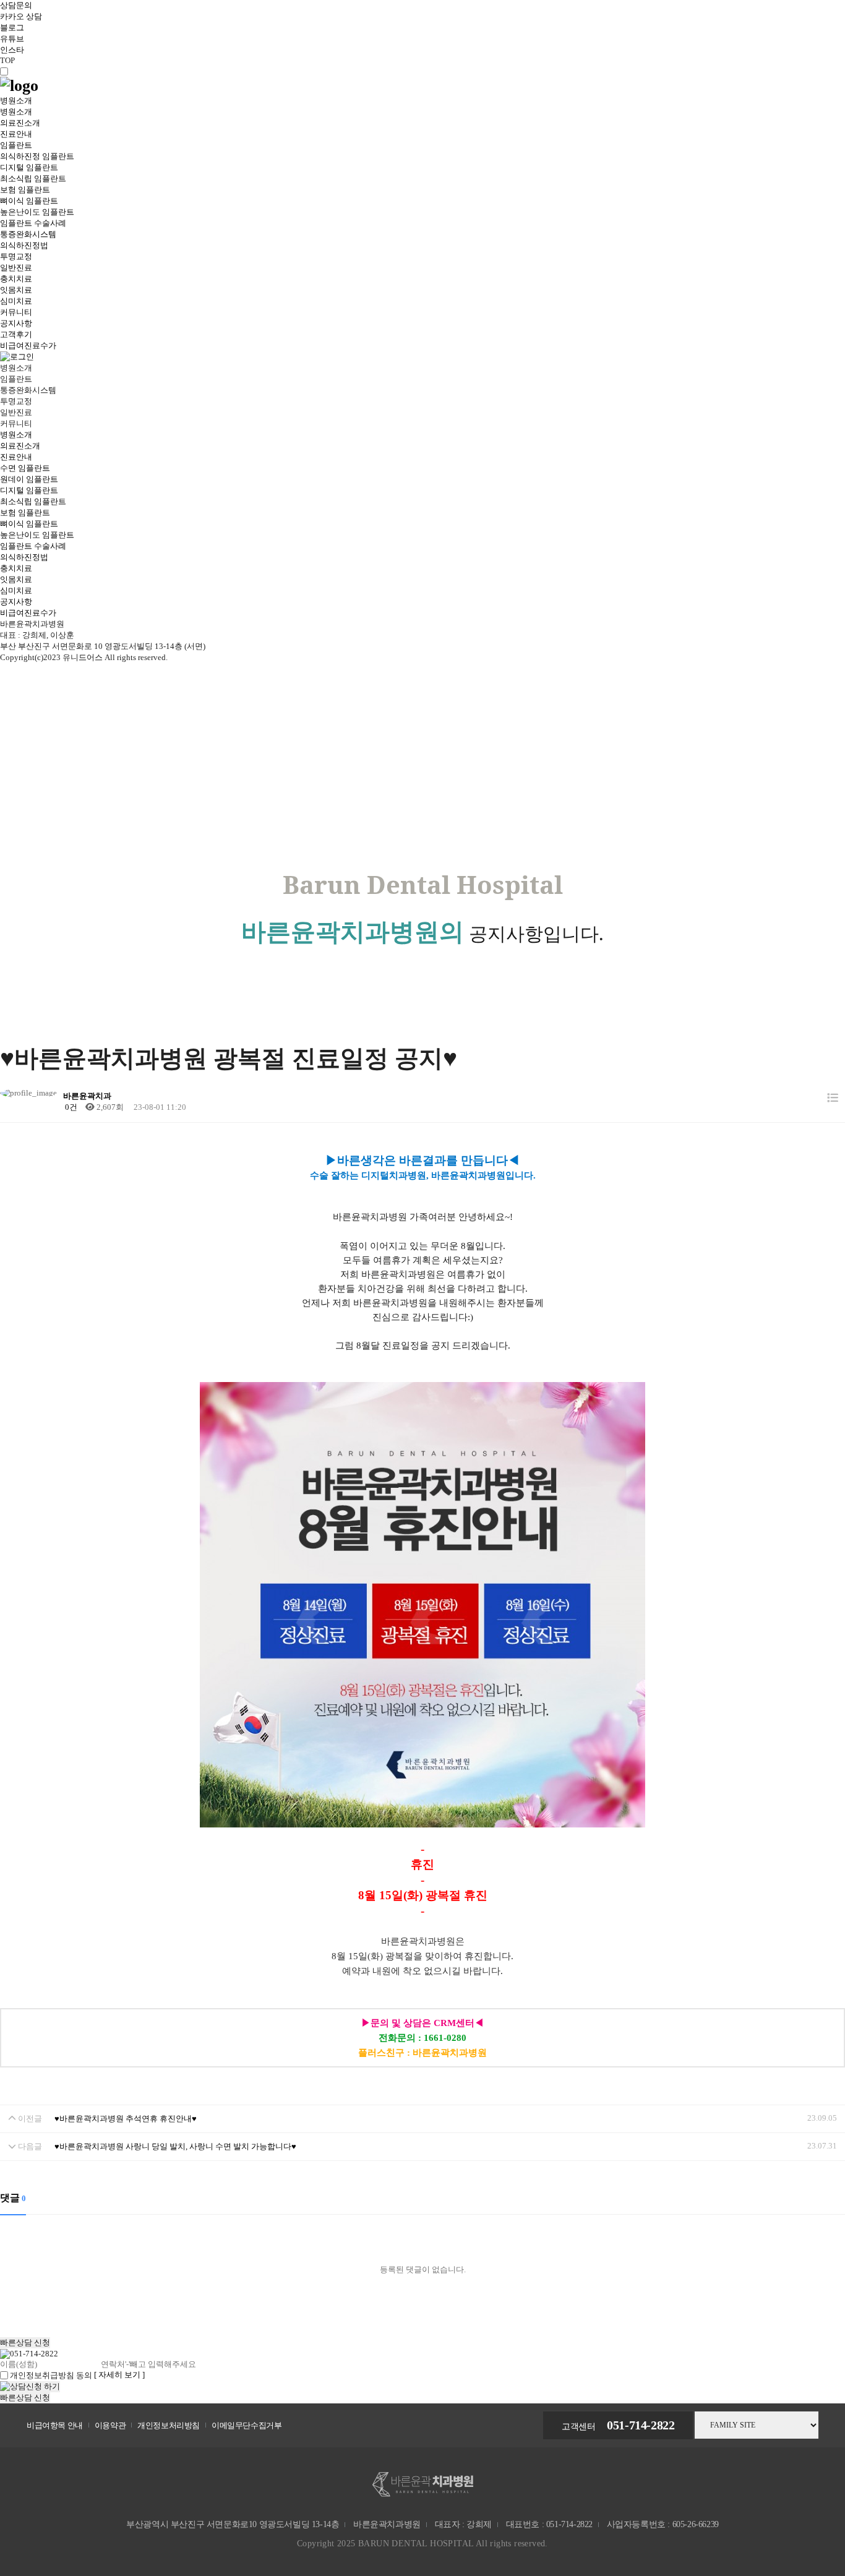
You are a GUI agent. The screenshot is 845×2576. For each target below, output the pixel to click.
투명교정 (16, 256)
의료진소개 (20, 123)
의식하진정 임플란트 (37, 156)
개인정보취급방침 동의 (51, 2375)
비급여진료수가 (28, 346)
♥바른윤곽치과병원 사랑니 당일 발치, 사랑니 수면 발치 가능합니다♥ (175, 2146)
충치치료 (16, 279)
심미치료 (16, 301)
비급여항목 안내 (55, 2425)
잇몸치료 (16, 290)
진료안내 (16, 134)
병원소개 (16, 101)
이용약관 (110, 2425)
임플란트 (16, 145)
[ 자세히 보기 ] (119, 2375)
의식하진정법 (24, 245)
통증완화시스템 (28, 234)
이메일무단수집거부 (247, 2425)
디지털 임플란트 (29, 167)
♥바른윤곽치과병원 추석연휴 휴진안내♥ (126, 2119)
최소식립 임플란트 (33, 178)
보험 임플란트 (25, 190)
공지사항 (16, 323)
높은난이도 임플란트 (37, 212)
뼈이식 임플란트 (29, 201)
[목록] (833, 1098)
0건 (70, 1107)
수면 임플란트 (25, 468)
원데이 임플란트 (29, 479)
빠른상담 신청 (25, 2342)
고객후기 (16, 334)
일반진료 (16, 268)
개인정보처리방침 (169, 2425)
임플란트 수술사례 (33, 223)
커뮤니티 (16, 312)
